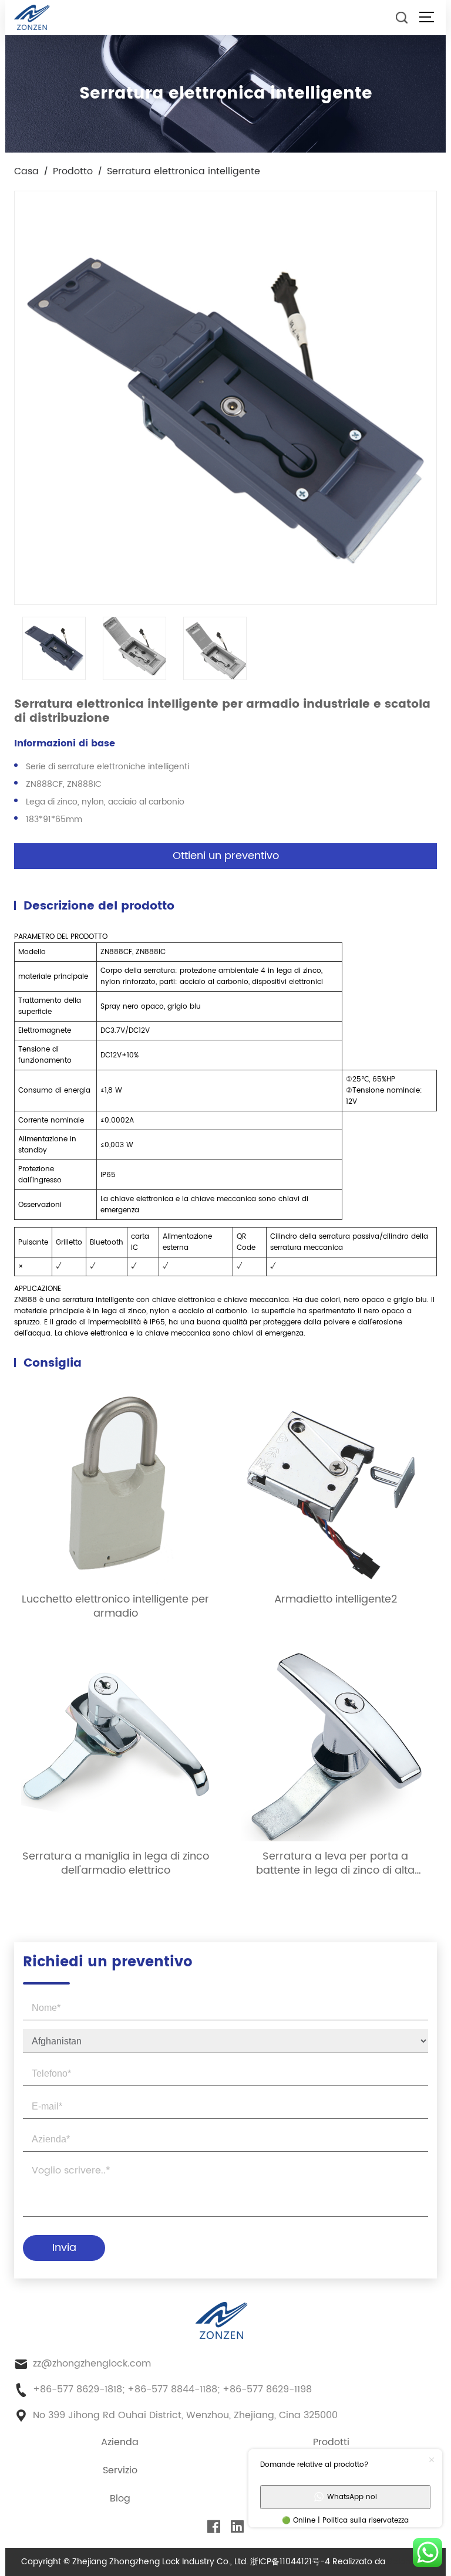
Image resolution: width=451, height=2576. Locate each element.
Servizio (120, 2470)
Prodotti (331, 2442)
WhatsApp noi (352, 2497)
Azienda (120, 2442)
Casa (26, 171)
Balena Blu (409, 2562)
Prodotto (73, 171)
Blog (120, 2499)
